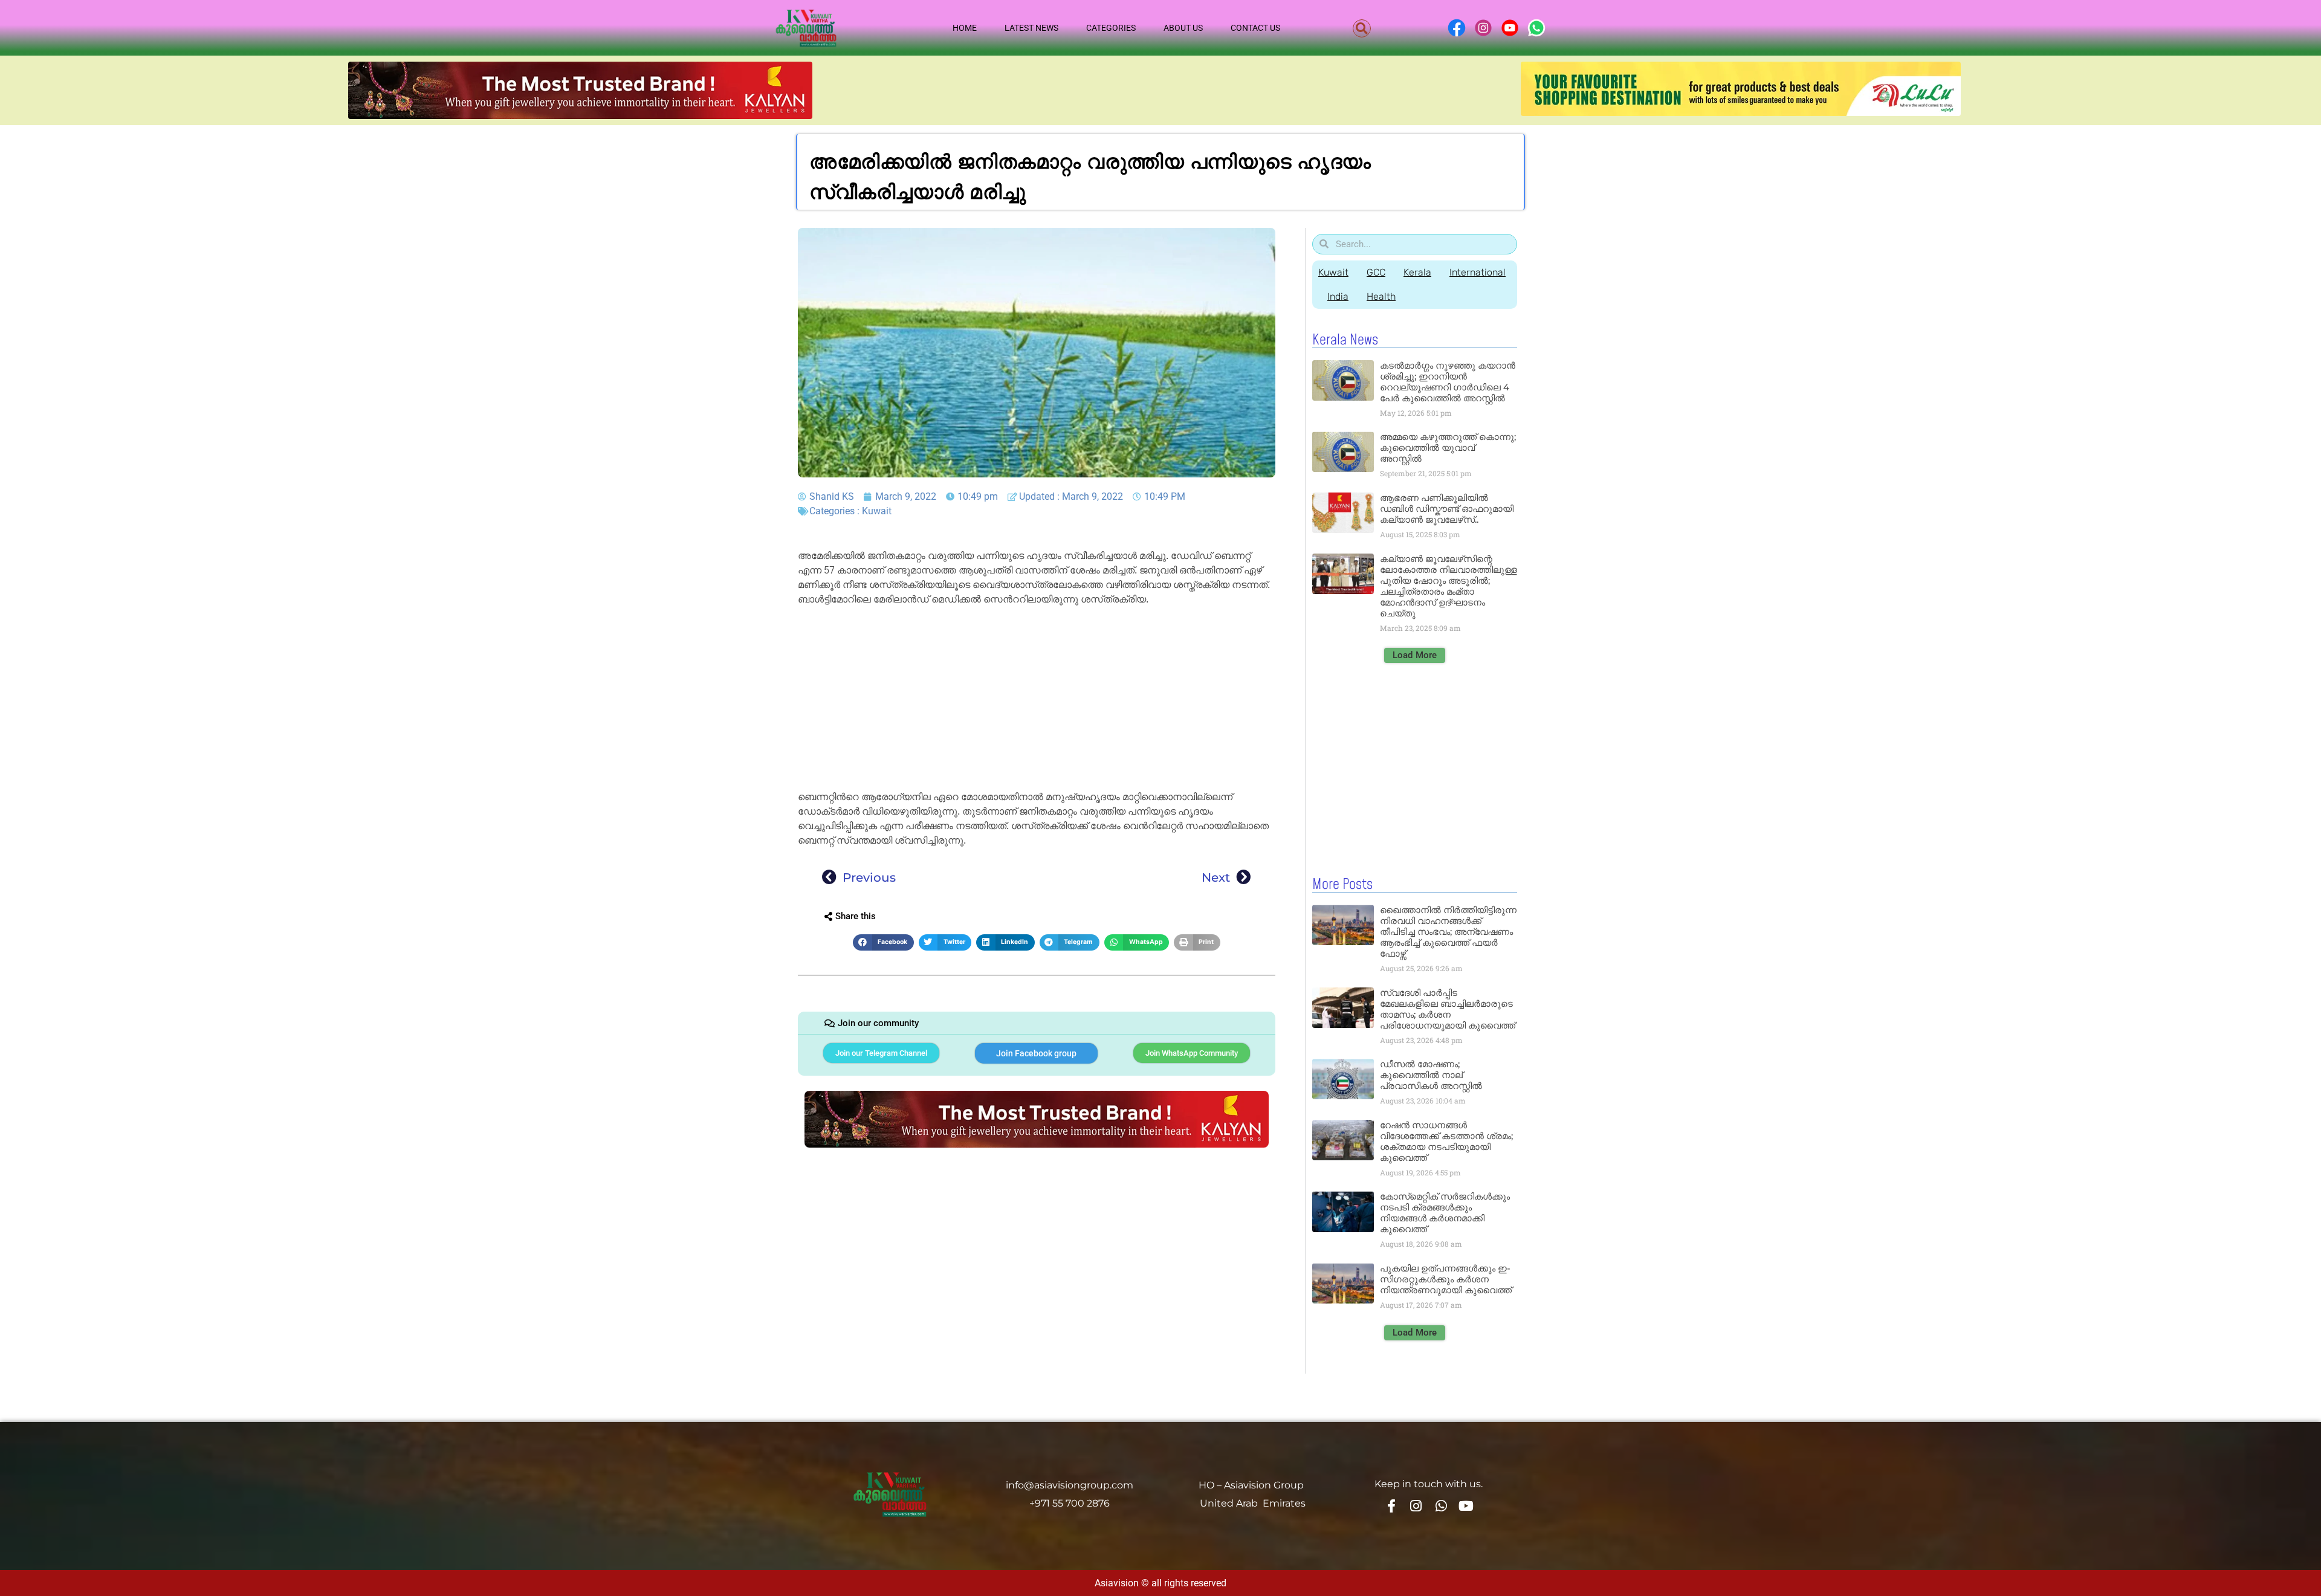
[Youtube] (1466, 1505)
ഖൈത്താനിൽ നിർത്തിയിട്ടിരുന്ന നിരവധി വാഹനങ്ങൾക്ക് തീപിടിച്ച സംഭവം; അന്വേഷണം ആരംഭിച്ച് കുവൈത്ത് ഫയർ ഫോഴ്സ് (1448, 932)
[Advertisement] (1037, 700)
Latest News (1031, 28)
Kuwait (877, 511)
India (1338, 296)
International (1478, 272)
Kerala (1417, 272)
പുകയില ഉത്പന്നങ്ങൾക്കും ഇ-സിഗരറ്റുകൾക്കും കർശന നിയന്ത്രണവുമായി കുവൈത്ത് (1446, 1279)
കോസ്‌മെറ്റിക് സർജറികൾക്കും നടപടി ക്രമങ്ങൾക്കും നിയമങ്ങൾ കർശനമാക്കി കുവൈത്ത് (1445, 1213)
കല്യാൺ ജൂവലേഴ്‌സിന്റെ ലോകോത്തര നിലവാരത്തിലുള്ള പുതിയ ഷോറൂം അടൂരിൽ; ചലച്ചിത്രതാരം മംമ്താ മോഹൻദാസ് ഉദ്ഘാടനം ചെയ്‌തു (1449, 586)
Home (965, 28)
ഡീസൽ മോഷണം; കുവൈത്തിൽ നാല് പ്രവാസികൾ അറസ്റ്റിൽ (1431, 1075)
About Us (1183, 28)
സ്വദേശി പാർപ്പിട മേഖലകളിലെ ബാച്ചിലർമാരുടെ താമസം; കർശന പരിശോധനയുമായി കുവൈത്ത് (1448, 1009)
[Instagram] (1416, 1505)
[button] (1362, 28)
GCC (1376, 272)
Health (1381, 296)
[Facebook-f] (1391, 1505)
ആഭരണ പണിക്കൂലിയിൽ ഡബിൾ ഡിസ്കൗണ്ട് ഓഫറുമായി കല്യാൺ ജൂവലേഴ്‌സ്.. (1447, 509)
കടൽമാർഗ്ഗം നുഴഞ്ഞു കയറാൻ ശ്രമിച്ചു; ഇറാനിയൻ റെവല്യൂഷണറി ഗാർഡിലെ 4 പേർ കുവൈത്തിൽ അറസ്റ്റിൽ (1448, 382)
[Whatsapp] (1441, 1505)
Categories (1111, 28)
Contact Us (1255, 28)
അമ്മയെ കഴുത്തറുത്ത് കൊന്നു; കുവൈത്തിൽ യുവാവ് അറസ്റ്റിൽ (1448, 447)
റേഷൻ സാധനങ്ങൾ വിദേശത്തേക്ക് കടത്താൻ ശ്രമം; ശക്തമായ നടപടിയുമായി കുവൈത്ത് (1446, 1141)
